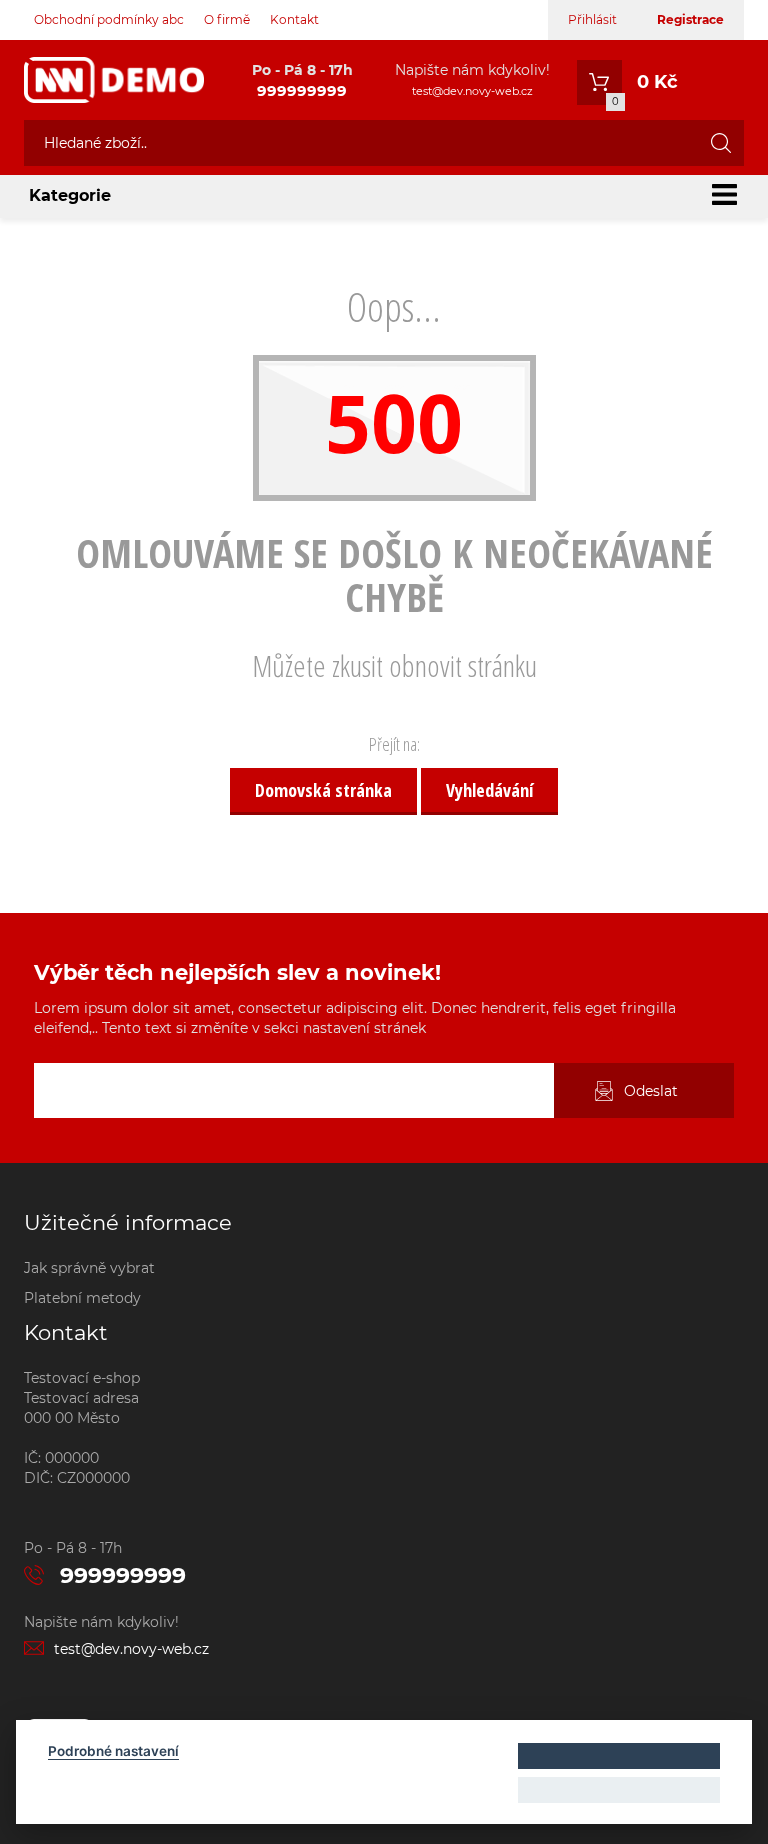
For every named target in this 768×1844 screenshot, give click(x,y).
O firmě (227, 19)
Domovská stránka (323, 790)
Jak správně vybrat (89, 1268)
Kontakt (294, 19)
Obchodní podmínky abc (109, 19)
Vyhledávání (489, 790)
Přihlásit (592, 19)
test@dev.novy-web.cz (472, 91)
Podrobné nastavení (113, 1751)
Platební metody (82, 1298)
